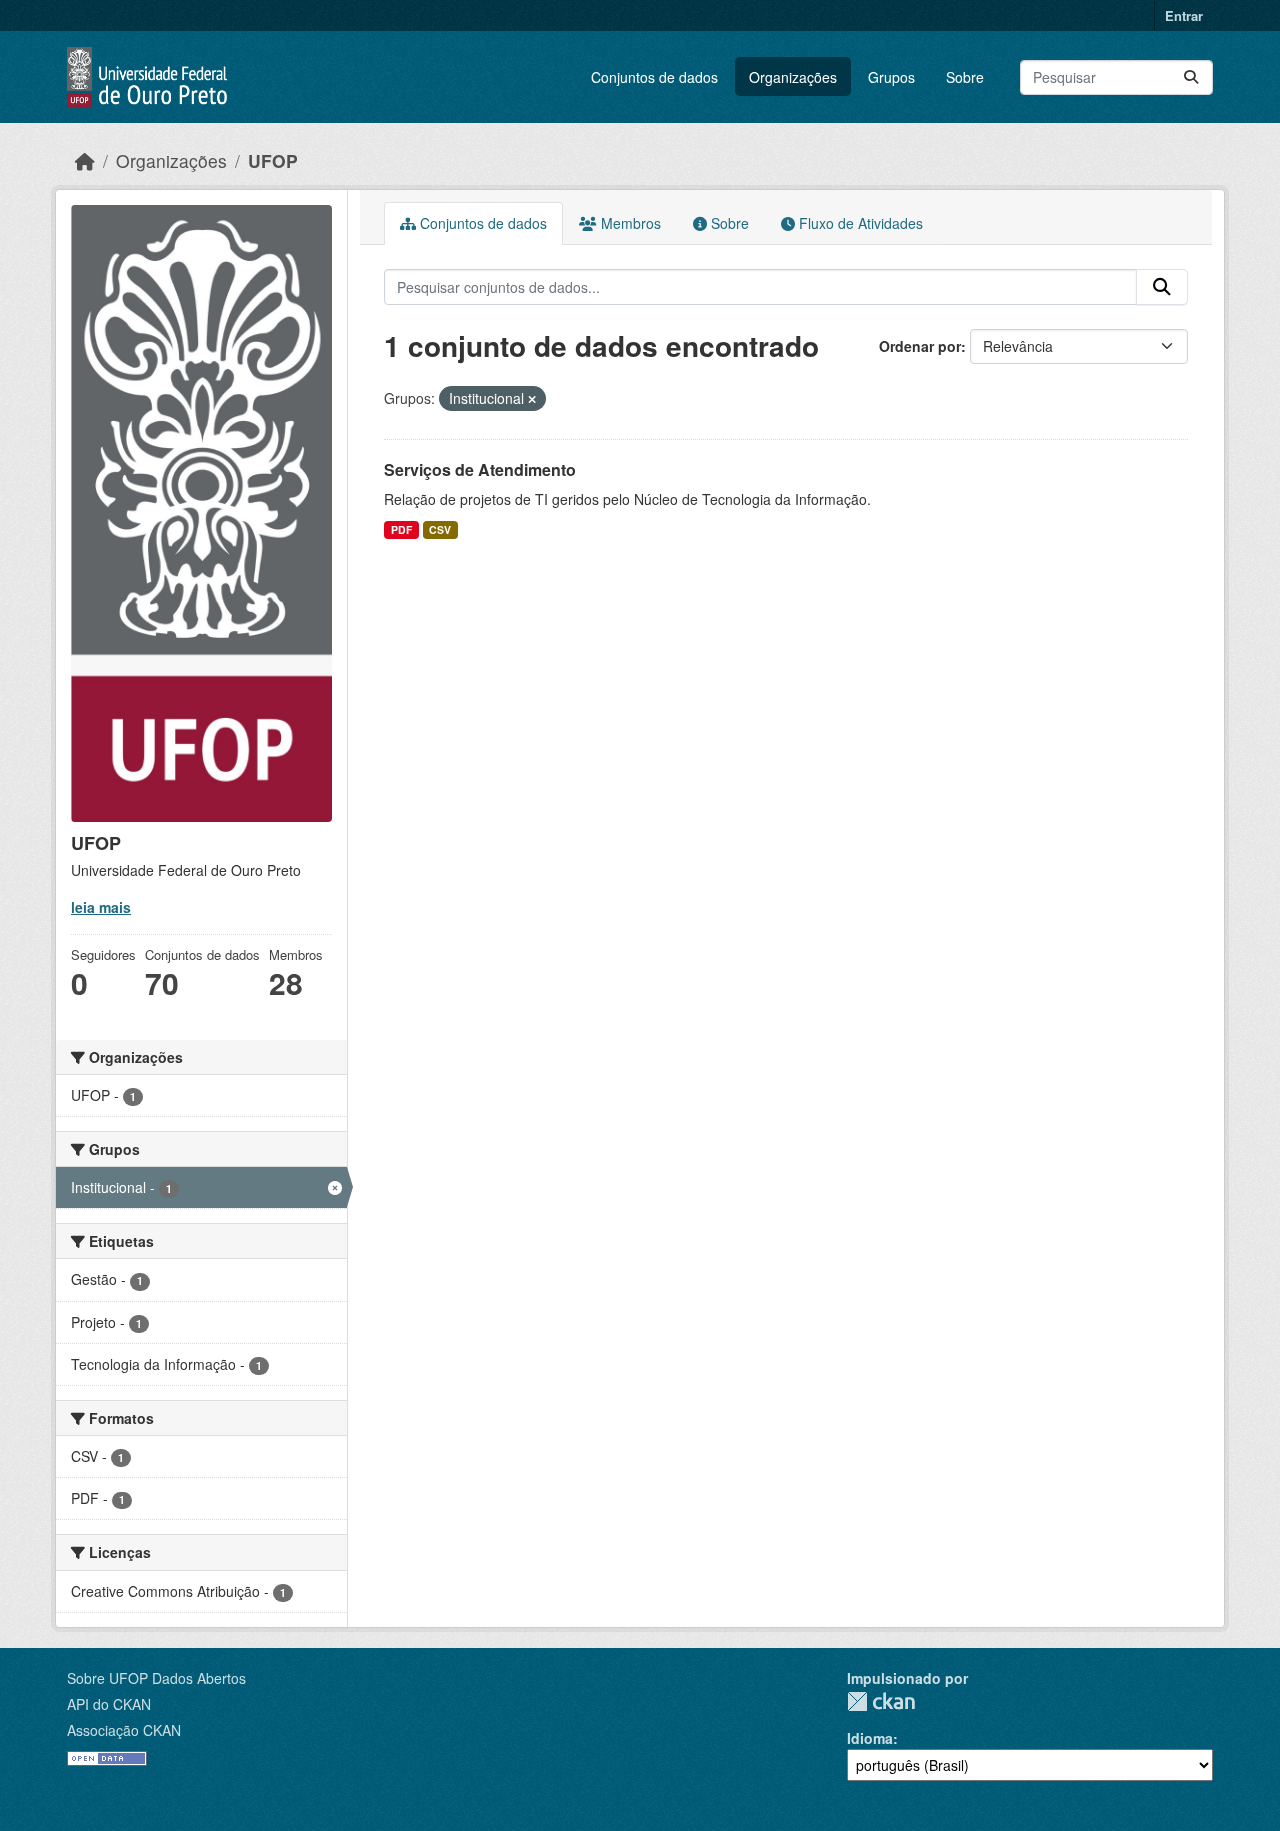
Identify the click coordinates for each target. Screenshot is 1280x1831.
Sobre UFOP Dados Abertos (156, 1678)
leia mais (101, 907)
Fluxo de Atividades (859, 223)
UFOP (273, 160)
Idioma (870, 1738)
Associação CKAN (124, 1730)
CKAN (881, 1701)
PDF (401, 529)
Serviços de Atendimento (480, 469)
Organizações (793, 77)
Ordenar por (920, 346)
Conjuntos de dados (654, 77)
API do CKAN (109, 1704)
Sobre (965, 77)
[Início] (85, 160)
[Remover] (532, 399)
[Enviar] (1191, 77)
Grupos (891, 77)
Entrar (1184, 15)
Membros (629, 223)
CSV (440, 529)
